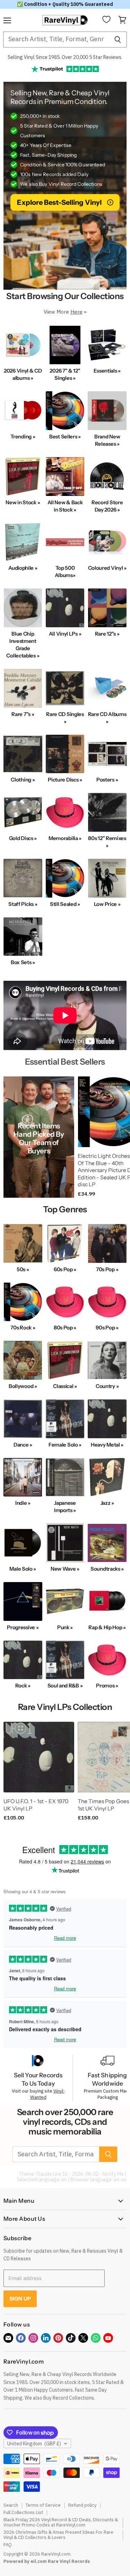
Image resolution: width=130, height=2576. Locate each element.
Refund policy (82, 2505)
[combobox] (56, 40)
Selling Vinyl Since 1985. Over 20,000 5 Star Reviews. (65, 57)
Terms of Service (43, 2505)
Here (76, 312)
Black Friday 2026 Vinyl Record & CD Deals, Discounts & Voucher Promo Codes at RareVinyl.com (61, 2522)
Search (11, 2505)
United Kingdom (34, 2444)
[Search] (118, 40)
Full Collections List (23, 2512)
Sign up (20, 2299)
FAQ (8, 2545)
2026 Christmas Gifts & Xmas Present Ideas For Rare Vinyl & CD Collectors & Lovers (58, 2535)
